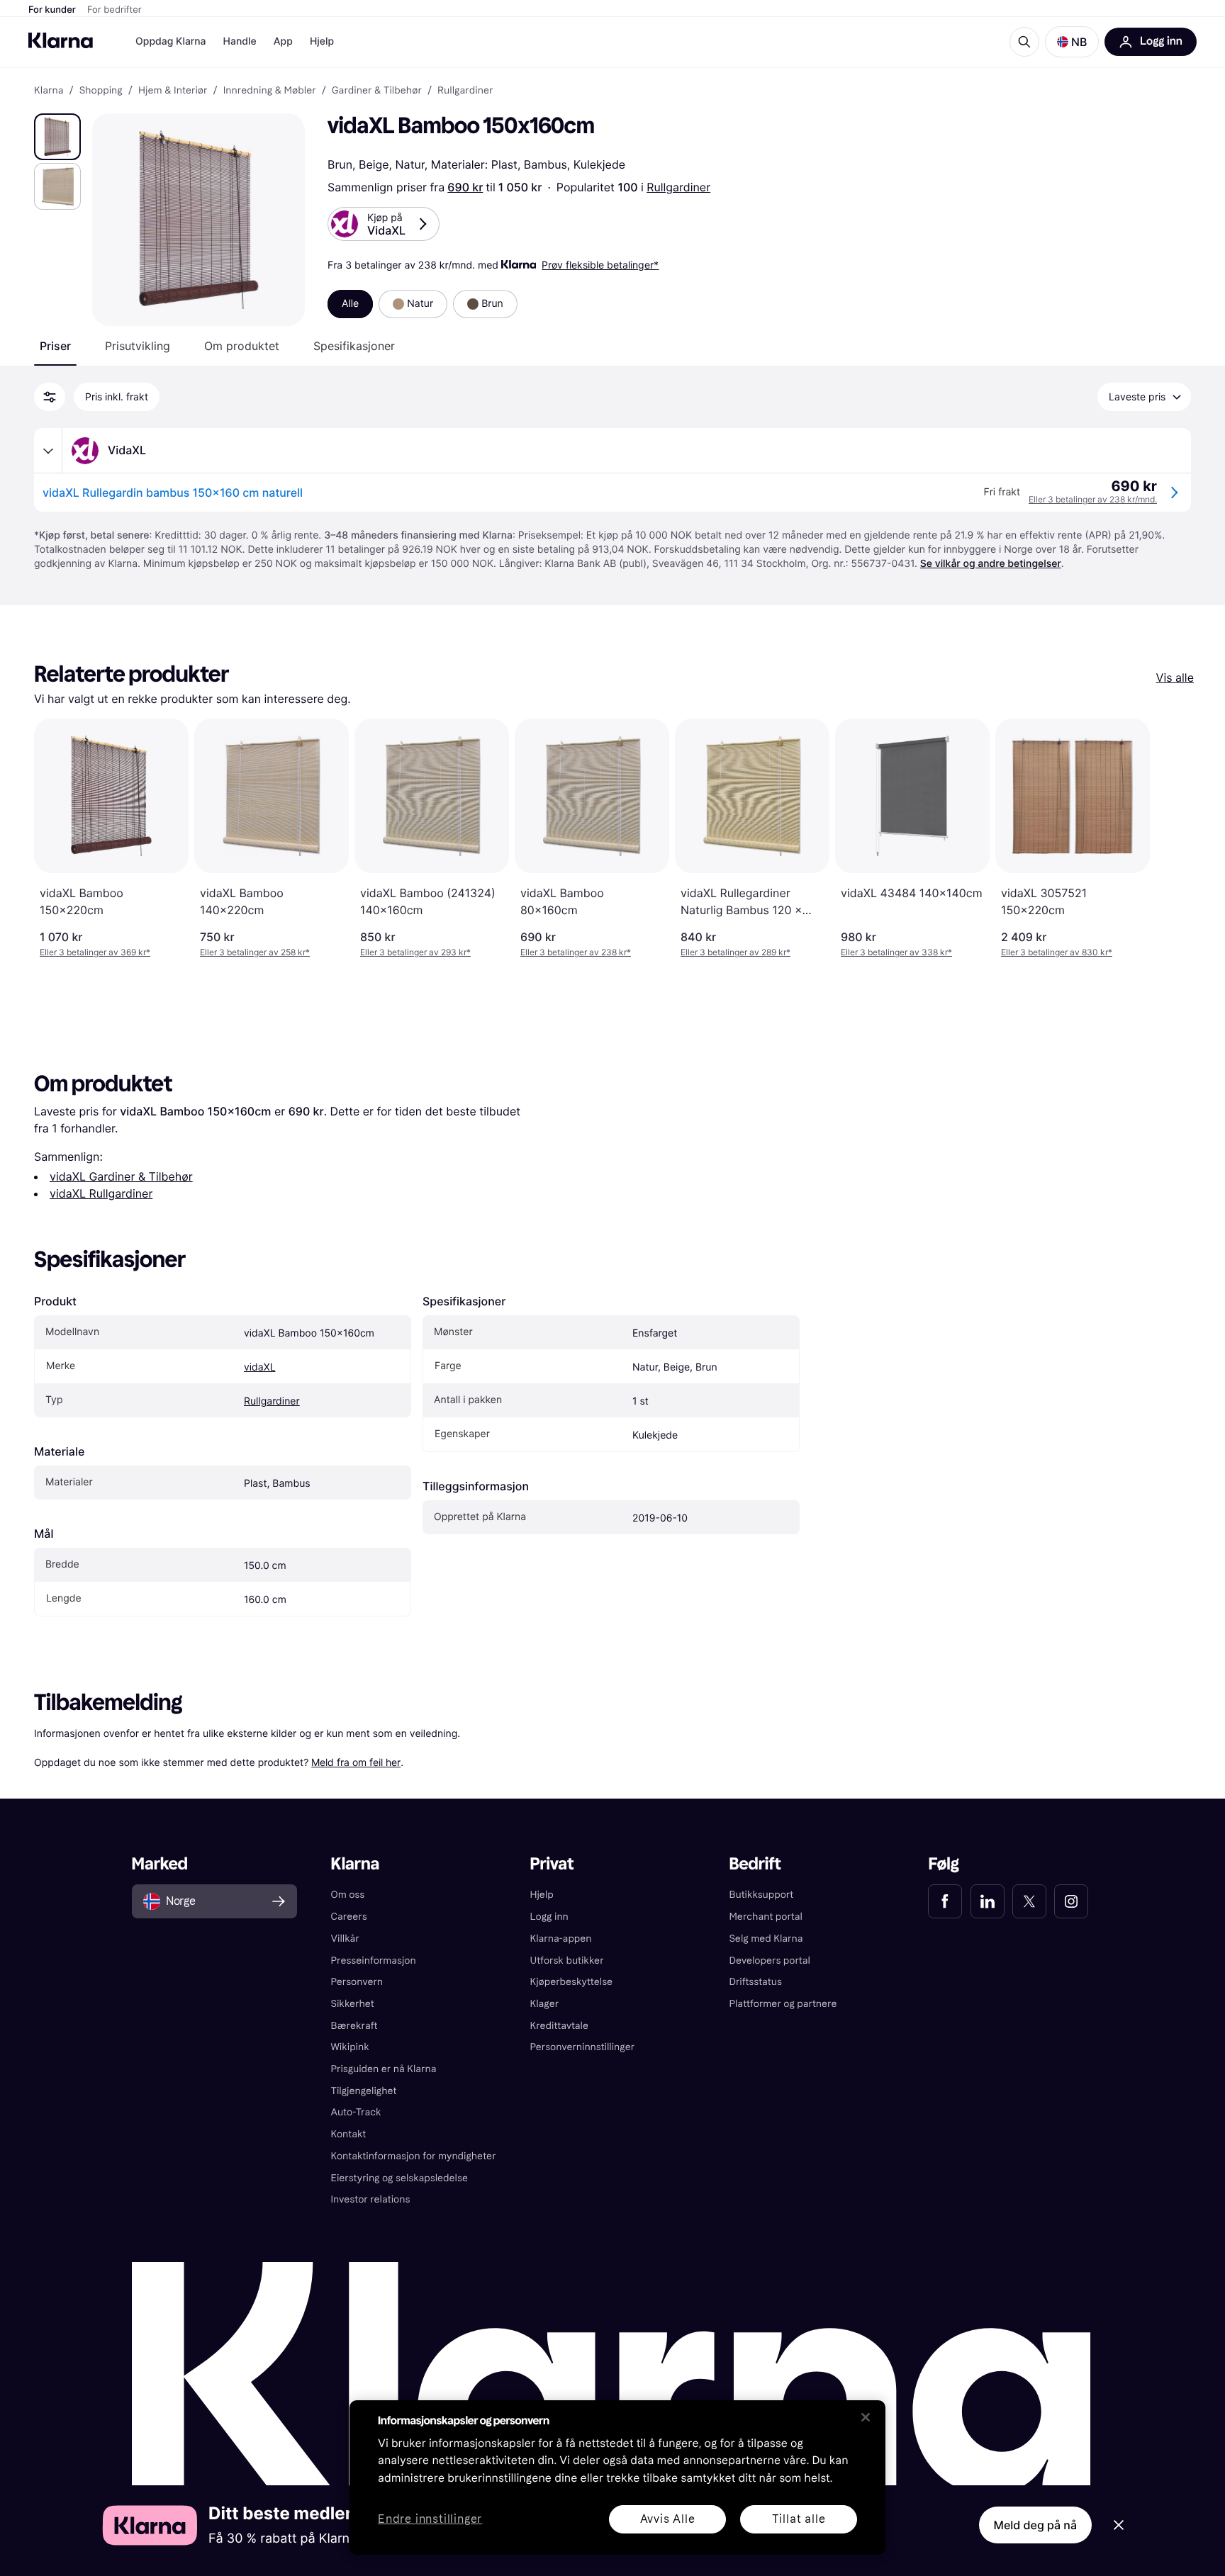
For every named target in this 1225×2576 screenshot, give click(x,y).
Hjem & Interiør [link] (173, 91)
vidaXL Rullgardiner (101, 1193)
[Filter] (50, 397)
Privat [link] (552, 1864)
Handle (240, 41)
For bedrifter (114, 10)
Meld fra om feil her (356, 1762)
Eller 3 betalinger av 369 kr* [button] (95, 952)
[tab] (55, 346)
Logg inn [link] (549, 1917)
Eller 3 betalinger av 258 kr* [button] (255, 952)
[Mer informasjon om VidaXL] (48, 451)
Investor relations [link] (371, 2199)
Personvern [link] (357, 1982)
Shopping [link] (101, 91)
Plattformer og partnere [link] (783, 2004)
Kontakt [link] (349, 2134)
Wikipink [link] (350, 2047)
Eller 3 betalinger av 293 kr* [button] (415, 952)
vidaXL (260, 1367)
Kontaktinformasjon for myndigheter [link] (414, 2156)
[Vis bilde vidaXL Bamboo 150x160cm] (57, 137)
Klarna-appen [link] (561, 1939)
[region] (617, 2477)
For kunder (52, 10)
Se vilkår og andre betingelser (991, 564)
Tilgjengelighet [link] (364, 2091)
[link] (945, 1901)
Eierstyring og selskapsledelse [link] (399, 2178)
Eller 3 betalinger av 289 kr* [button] (735, 952)
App (283, 41)
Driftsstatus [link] (755, 1982)
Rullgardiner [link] (465, 91)
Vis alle (1175, 677)
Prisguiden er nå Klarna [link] (384, 2069)
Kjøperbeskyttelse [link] (572, 1982)
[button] (1072, 42)
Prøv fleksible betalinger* (600, 265)
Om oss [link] (348, 1895)
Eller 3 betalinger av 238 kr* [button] (576, 952)
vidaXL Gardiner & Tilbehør (121, 1176)
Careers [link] (349, 1917)
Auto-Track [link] (356, 2112)
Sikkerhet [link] (353, 2004)
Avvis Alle (668, 2519)
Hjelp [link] (542, 1895)
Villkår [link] (345, 1939)
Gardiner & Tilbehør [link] (377, 91)
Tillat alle (799, 2519)
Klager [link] (545, 2004)
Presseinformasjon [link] (374, 1961)
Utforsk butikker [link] (567, 1961)
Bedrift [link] (755, 1864)
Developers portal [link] (769, 1961)
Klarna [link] (49, 91)
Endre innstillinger (430, 2520)
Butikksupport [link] (761, 1895)
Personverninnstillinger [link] (583, 2047)
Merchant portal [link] (765, 1917)
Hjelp (322, 41)
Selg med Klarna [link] (766, 1939)
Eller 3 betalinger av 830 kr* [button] (1057, 952)
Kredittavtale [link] (560, 2026)
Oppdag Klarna (171, 41)
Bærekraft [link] (354, 2026)
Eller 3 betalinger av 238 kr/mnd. (1093, 499)
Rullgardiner (678, 187)
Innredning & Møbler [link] (270, 91)
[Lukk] (866, 2417)
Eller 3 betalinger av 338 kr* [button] (896, 952)
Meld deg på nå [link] (1035, 2525)
